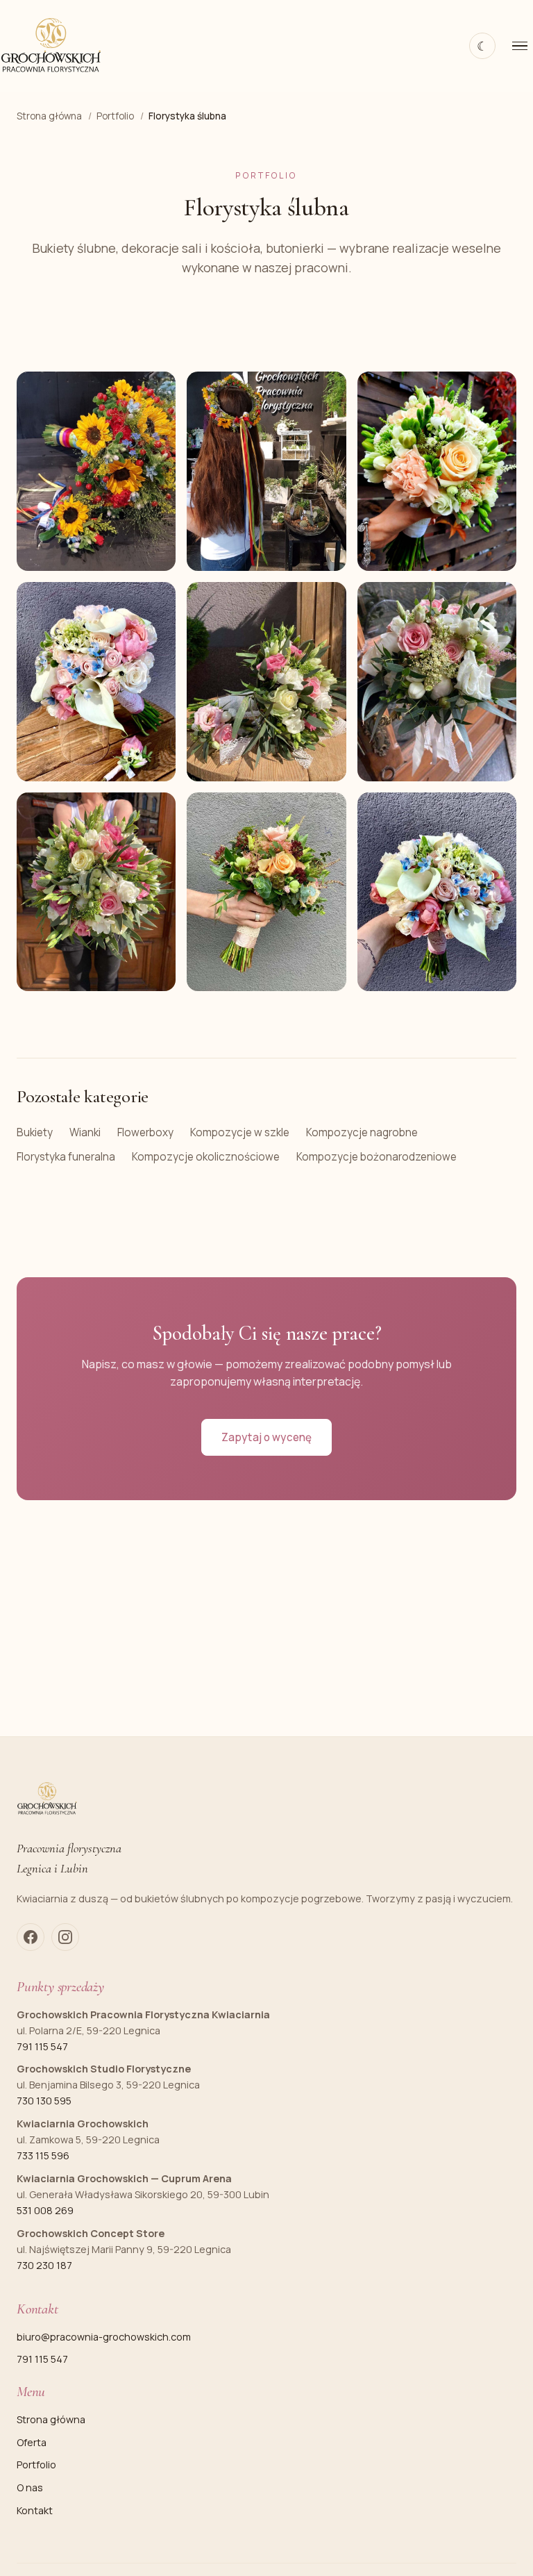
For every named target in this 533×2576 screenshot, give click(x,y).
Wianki (85, 1132)
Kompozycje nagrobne (362, 1132)
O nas (30, 2487)
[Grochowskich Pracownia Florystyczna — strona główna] (51, 46)
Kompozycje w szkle (240, 1132)
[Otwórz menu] (520, 46)
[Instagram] (65, 1937)
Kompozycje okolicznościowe (206, 1157)
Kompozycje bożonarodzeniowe (377, 1157)
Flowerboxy (145, 1132)
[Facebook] (31, 1937)
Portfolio (36, 2465)
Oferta (32, 2442)
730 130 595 (44, 2101)
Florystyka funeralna (66, 1157)
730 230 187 (44, 2265)
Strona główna (51, 2419)
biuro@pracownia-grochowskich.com (104, 2337)
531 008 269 (45, 2210)
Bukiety (35, 1132)
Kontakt (35, 2510)
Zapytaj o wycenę (266, 1437)
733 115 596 (43, 2155)
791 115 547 (42, 2046)
